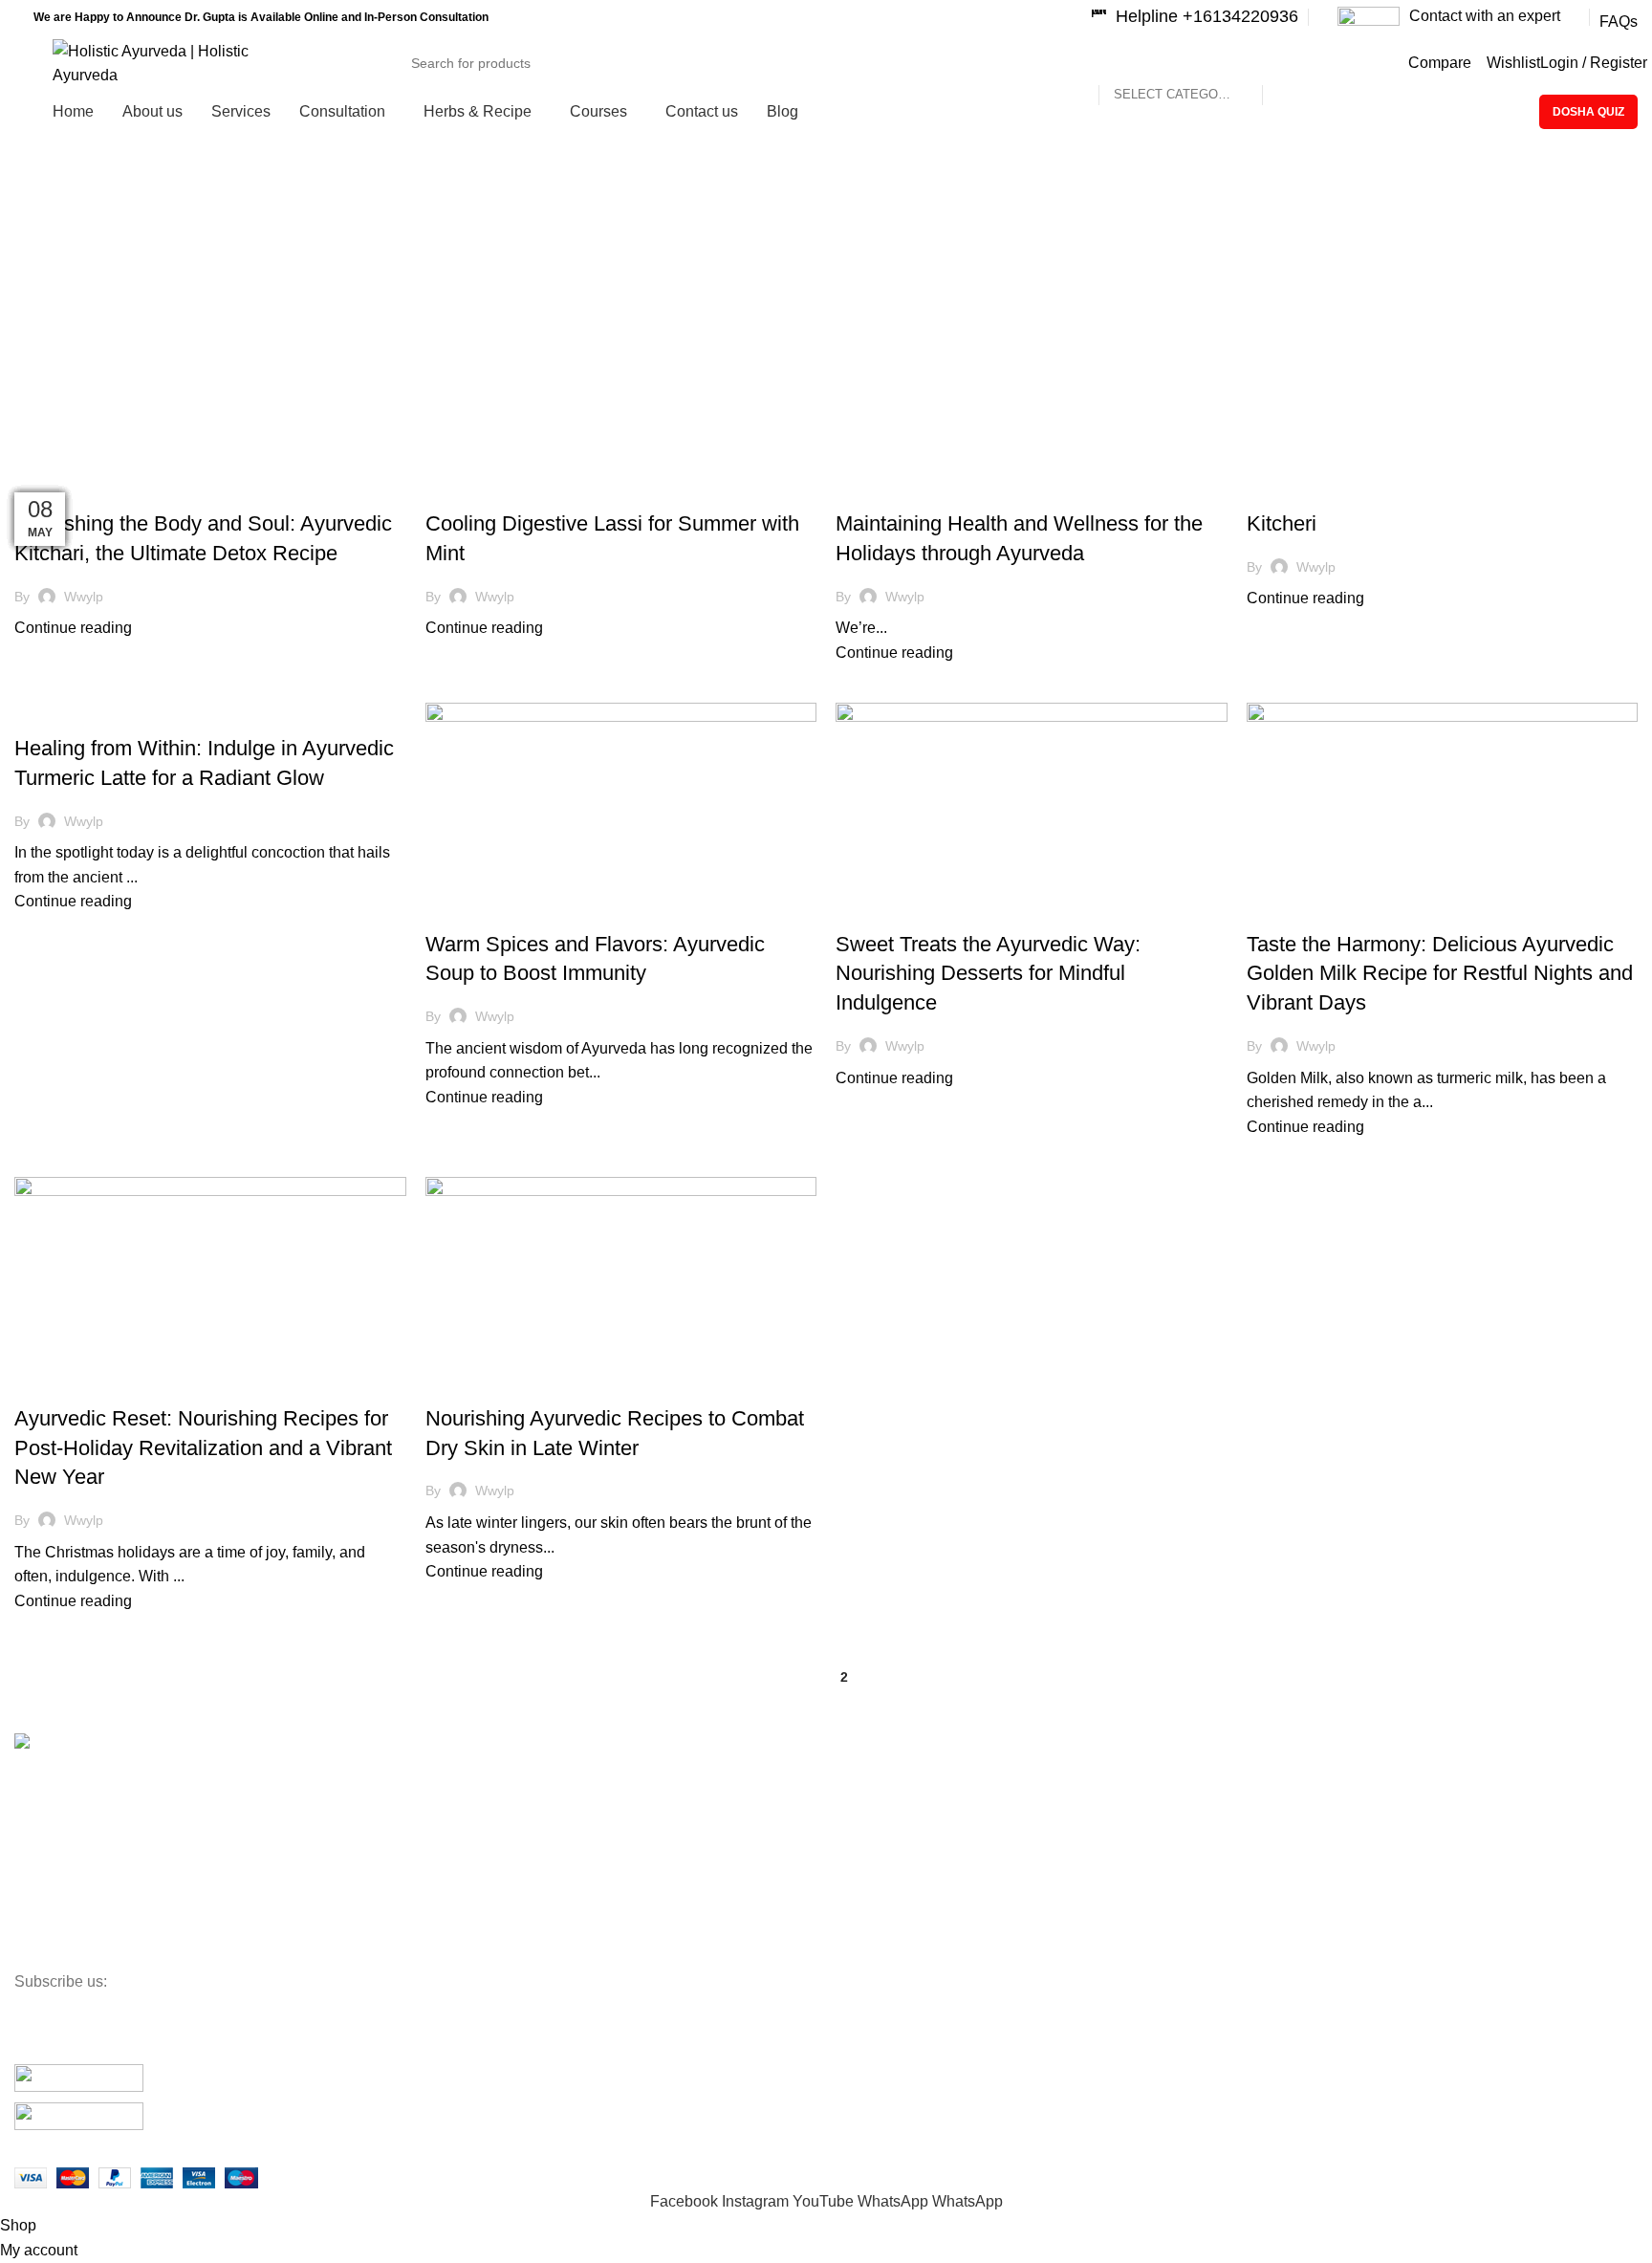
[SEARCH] (1314, 52)
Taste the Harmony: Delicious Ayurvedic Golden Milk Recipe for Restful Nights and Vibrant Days (1440, 974)
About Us (42, 1822)
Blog (28, 1920)
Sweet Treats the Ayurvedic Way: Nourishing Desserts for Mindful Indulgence (988, 974)
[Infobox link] (1195, 17)
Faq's (31, 1953)
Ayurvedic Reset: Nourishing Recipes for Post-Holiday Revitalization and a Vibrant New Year (203, 1448)
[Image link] (79, 2082)
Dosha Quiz (1588, 112)
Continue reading (73, 628)
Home (30, 333)
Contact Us (48, 1855)
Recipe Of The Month (90, 490)
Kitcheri (1282, 523)
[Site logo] (177, 62)
